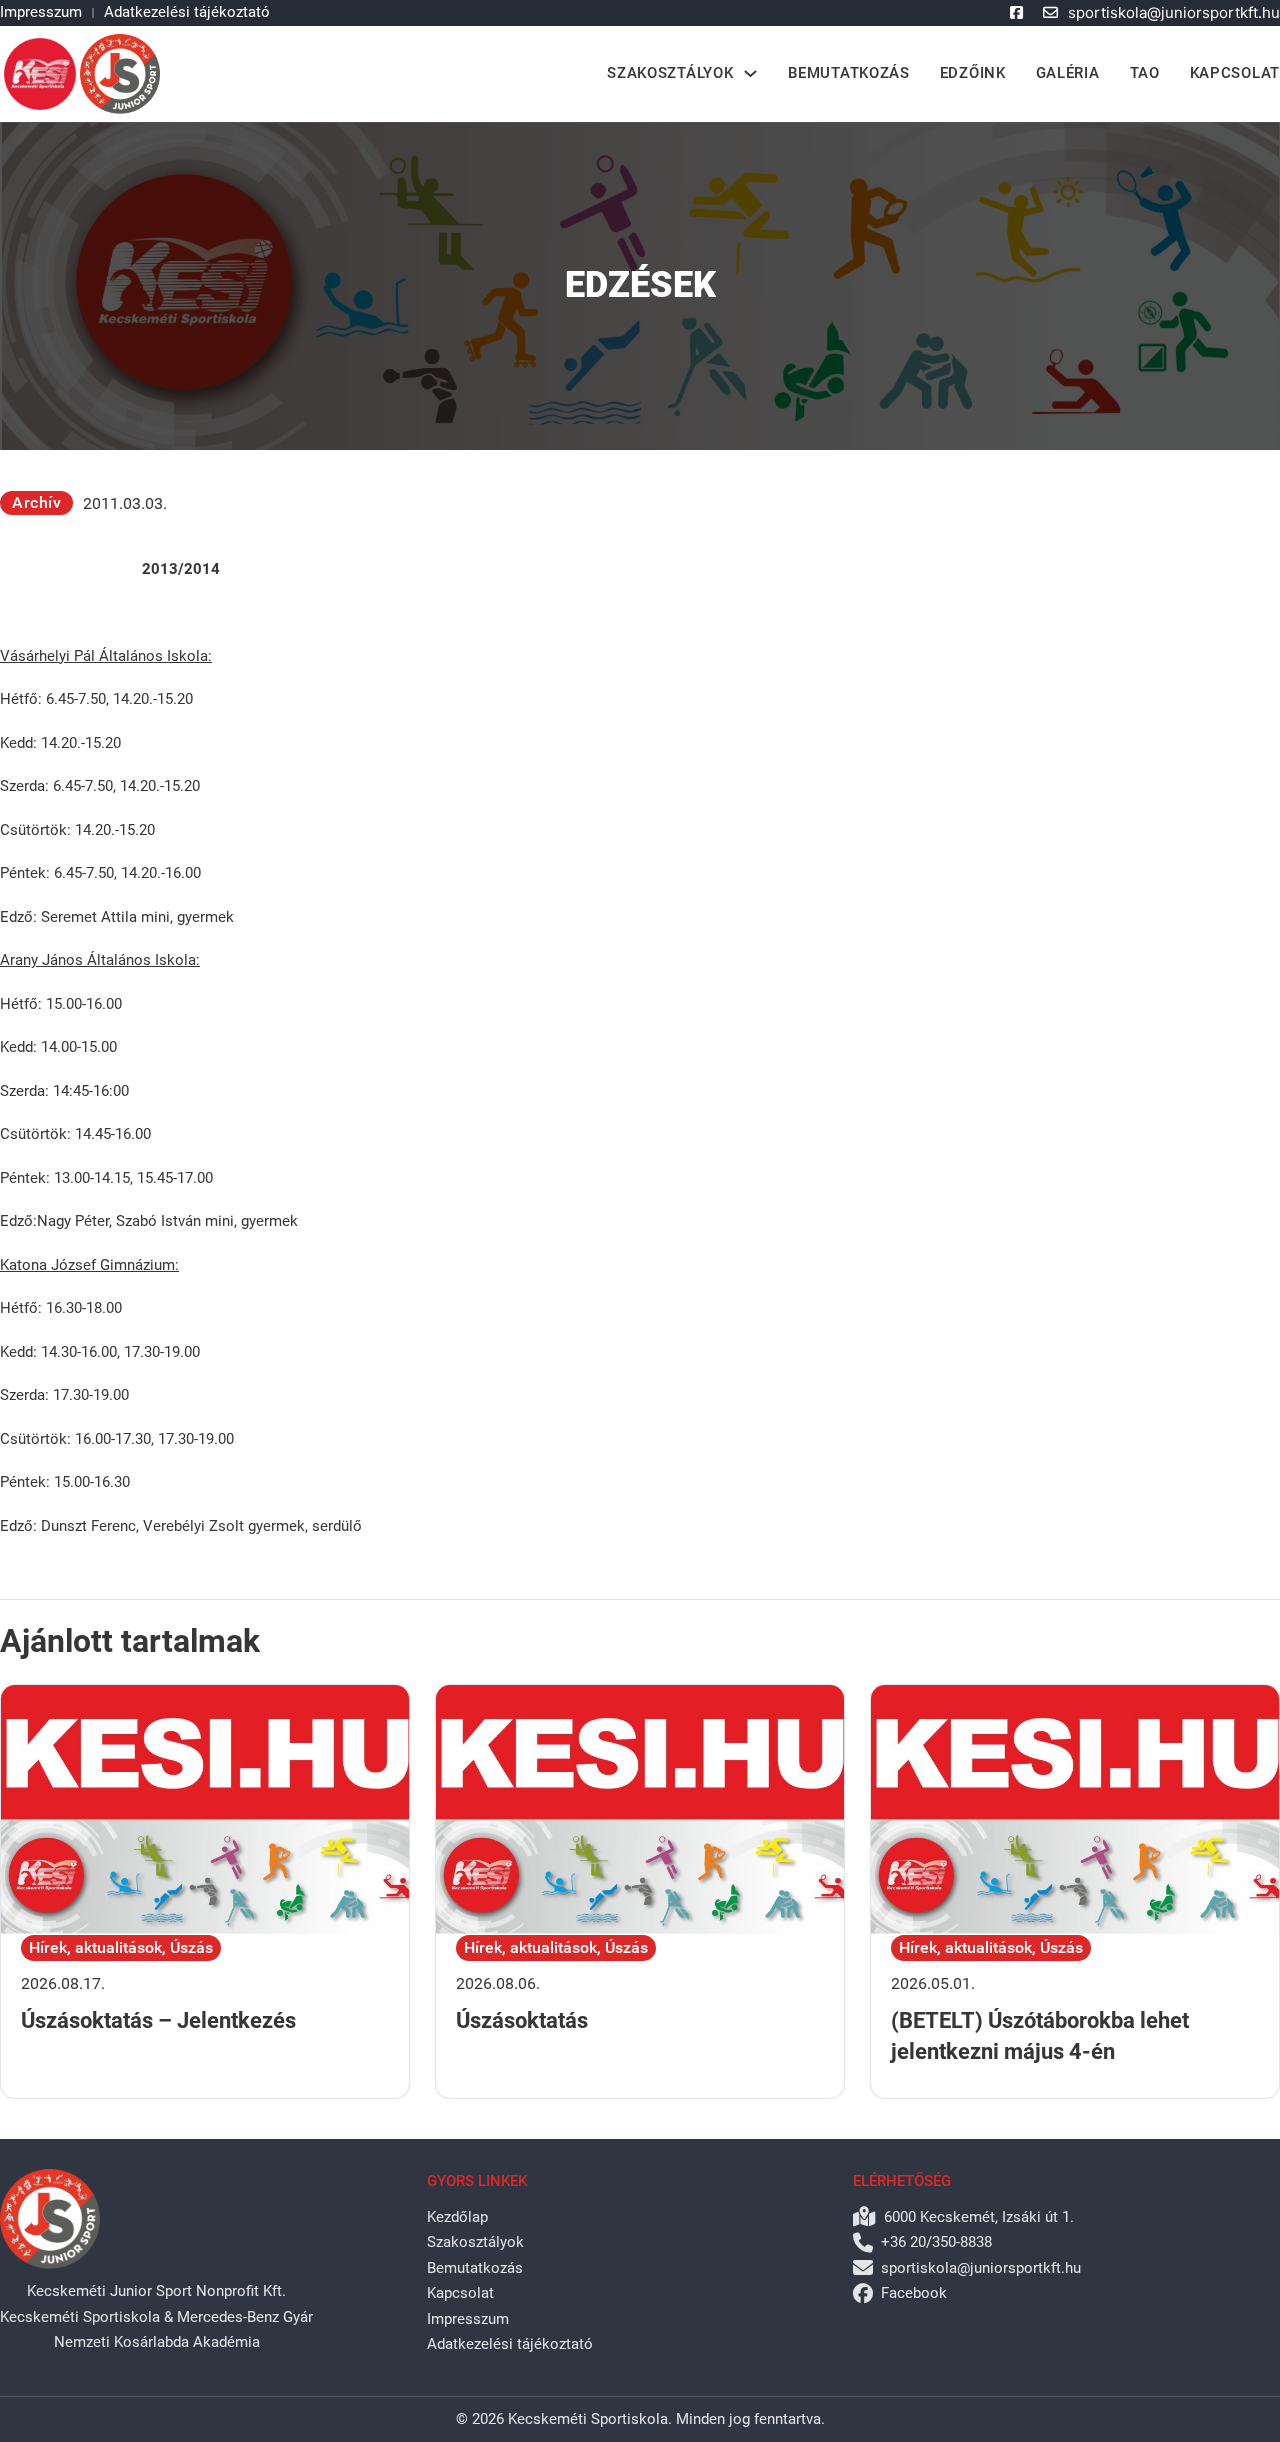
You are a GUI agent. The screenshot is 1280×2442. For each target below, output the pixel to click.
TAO (1145, 73)
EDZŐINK (973, 73)
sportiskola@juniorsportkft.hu (1174, 12)
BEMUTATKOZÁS (848, 73)
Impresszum (41, 12)
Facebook (914, 2293)
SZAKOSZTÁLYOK (670, 73)
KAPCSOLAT (1235, 73)
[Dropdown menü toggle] (750, 73)
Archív (36, 502)
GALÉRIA (1068, 73)
